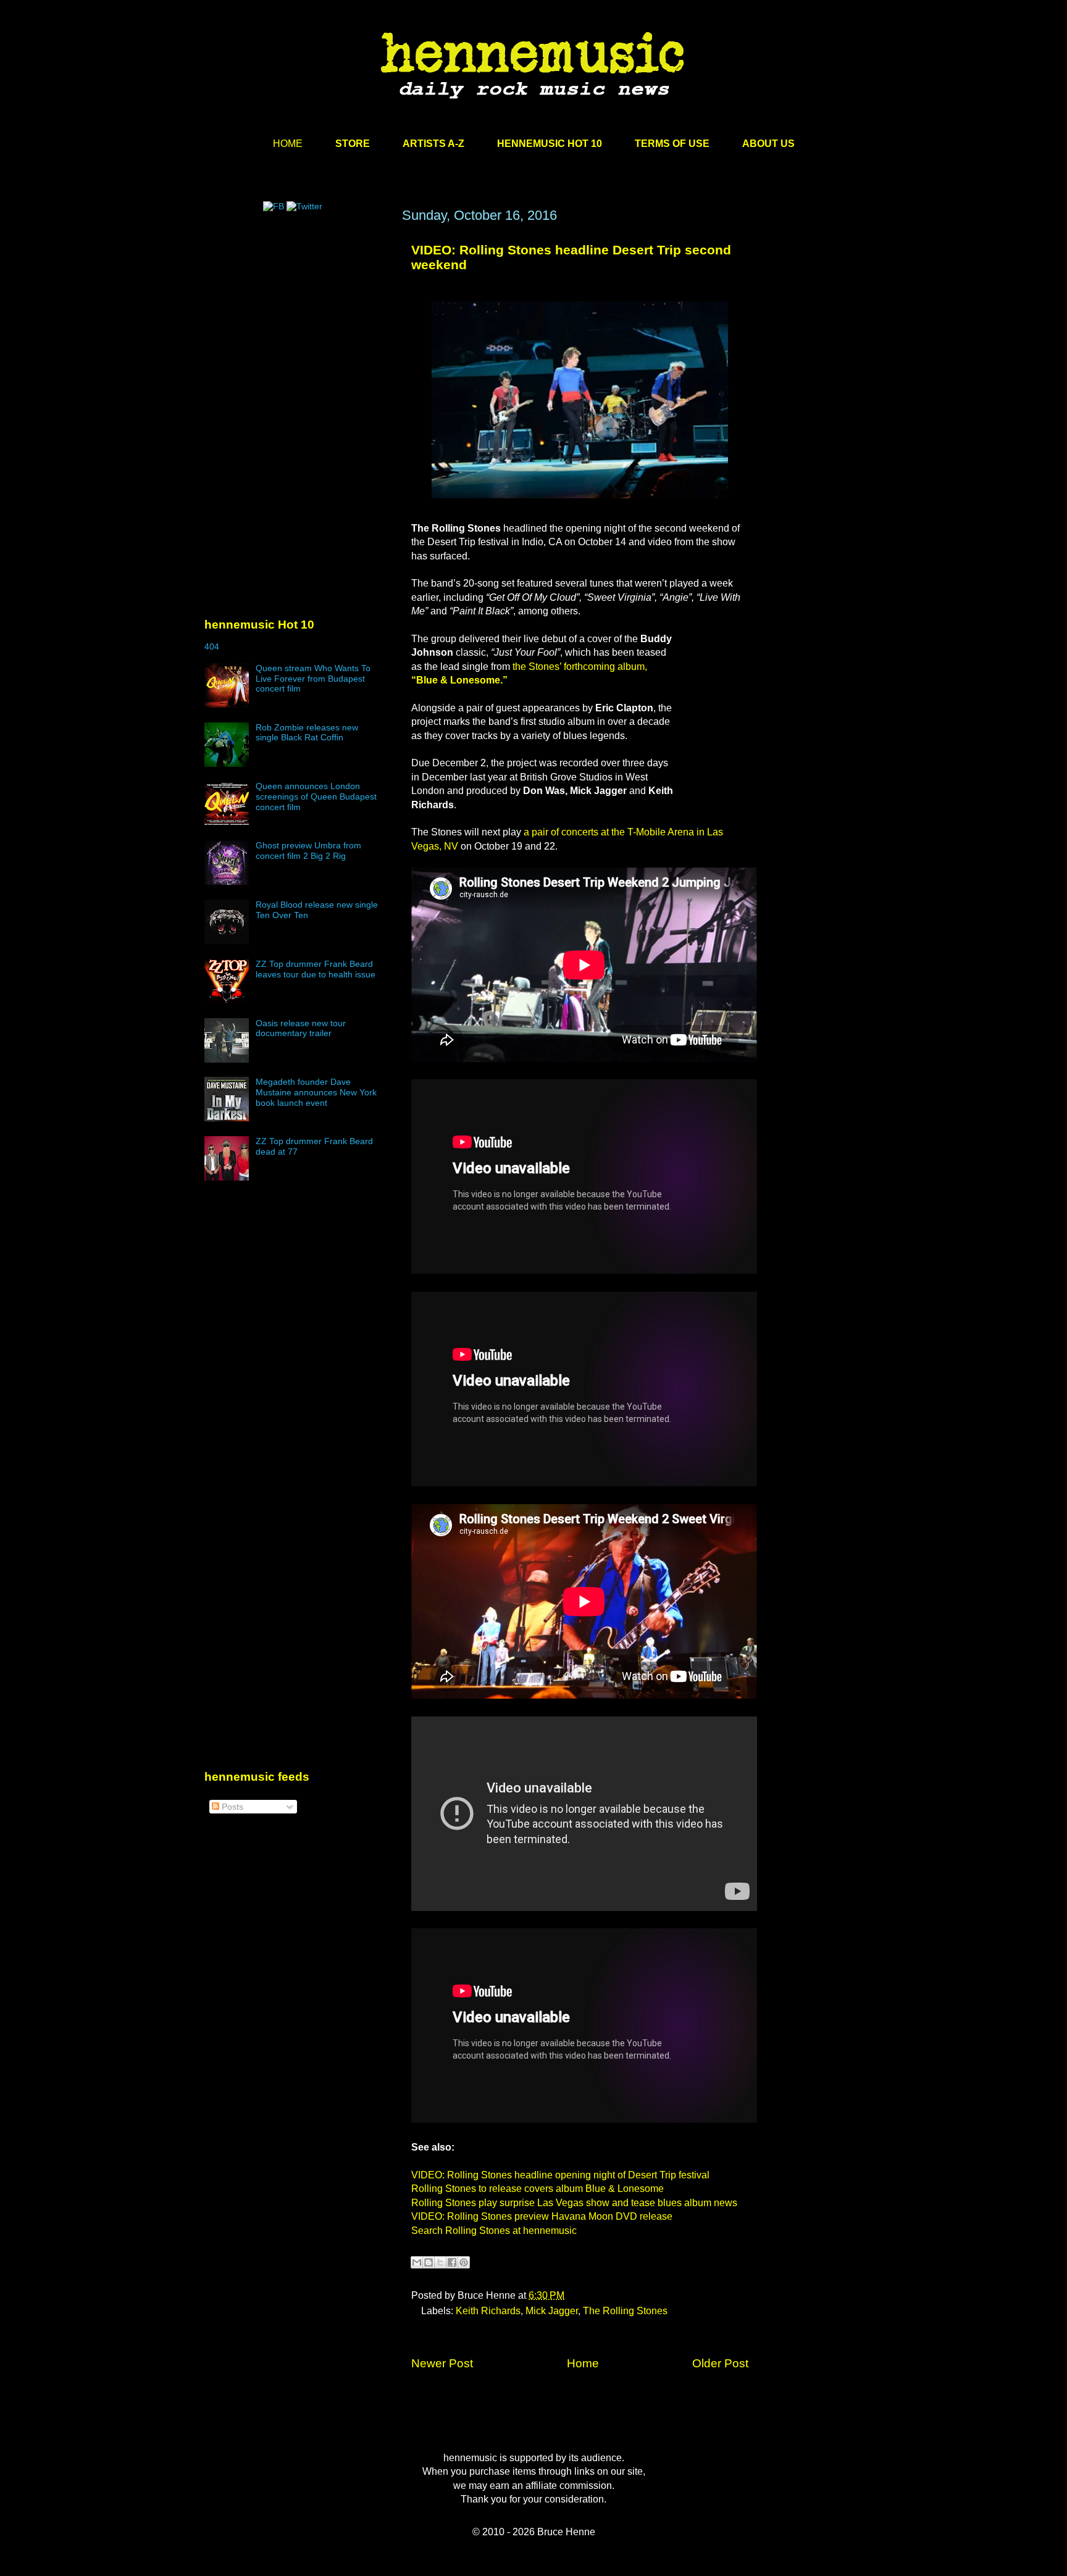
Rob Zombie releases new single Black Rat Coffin (307, 733)
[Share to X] (440, 2262)
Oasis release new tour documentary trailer (301, 1028)
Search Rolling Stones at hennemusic (494, 2231)
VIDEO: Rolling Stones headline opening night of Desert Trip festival (560, 2175)
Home (583, 2363)
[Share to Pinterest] (464, 2262)
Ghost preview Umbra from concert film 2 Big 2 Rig (308, 851)
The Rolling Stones (625, 2311)
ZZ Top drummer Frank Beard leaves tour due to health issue (316, 969)
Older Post (720, 2363)
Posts (231, 1807)
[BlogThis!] (429, 2262)
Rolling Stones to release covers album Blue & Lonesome (538, 2189)
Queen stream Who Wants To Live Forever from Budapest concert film (313, 679)
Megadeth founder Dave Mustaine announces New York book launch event (316, 1092)
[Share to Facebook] (452, 2262)
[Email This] (417, 2262)
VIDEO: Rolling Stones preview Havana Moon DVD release (542, 2216)
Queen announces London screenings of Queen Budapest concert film (316, 797)
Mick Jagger (552, 2311)
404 (212, 646)
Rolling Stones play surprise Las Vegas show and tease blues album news (574, 2203)
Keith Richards (488, 2311)
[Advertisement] (297, 325)
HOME (288, 144)
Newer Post (442, 2363)
